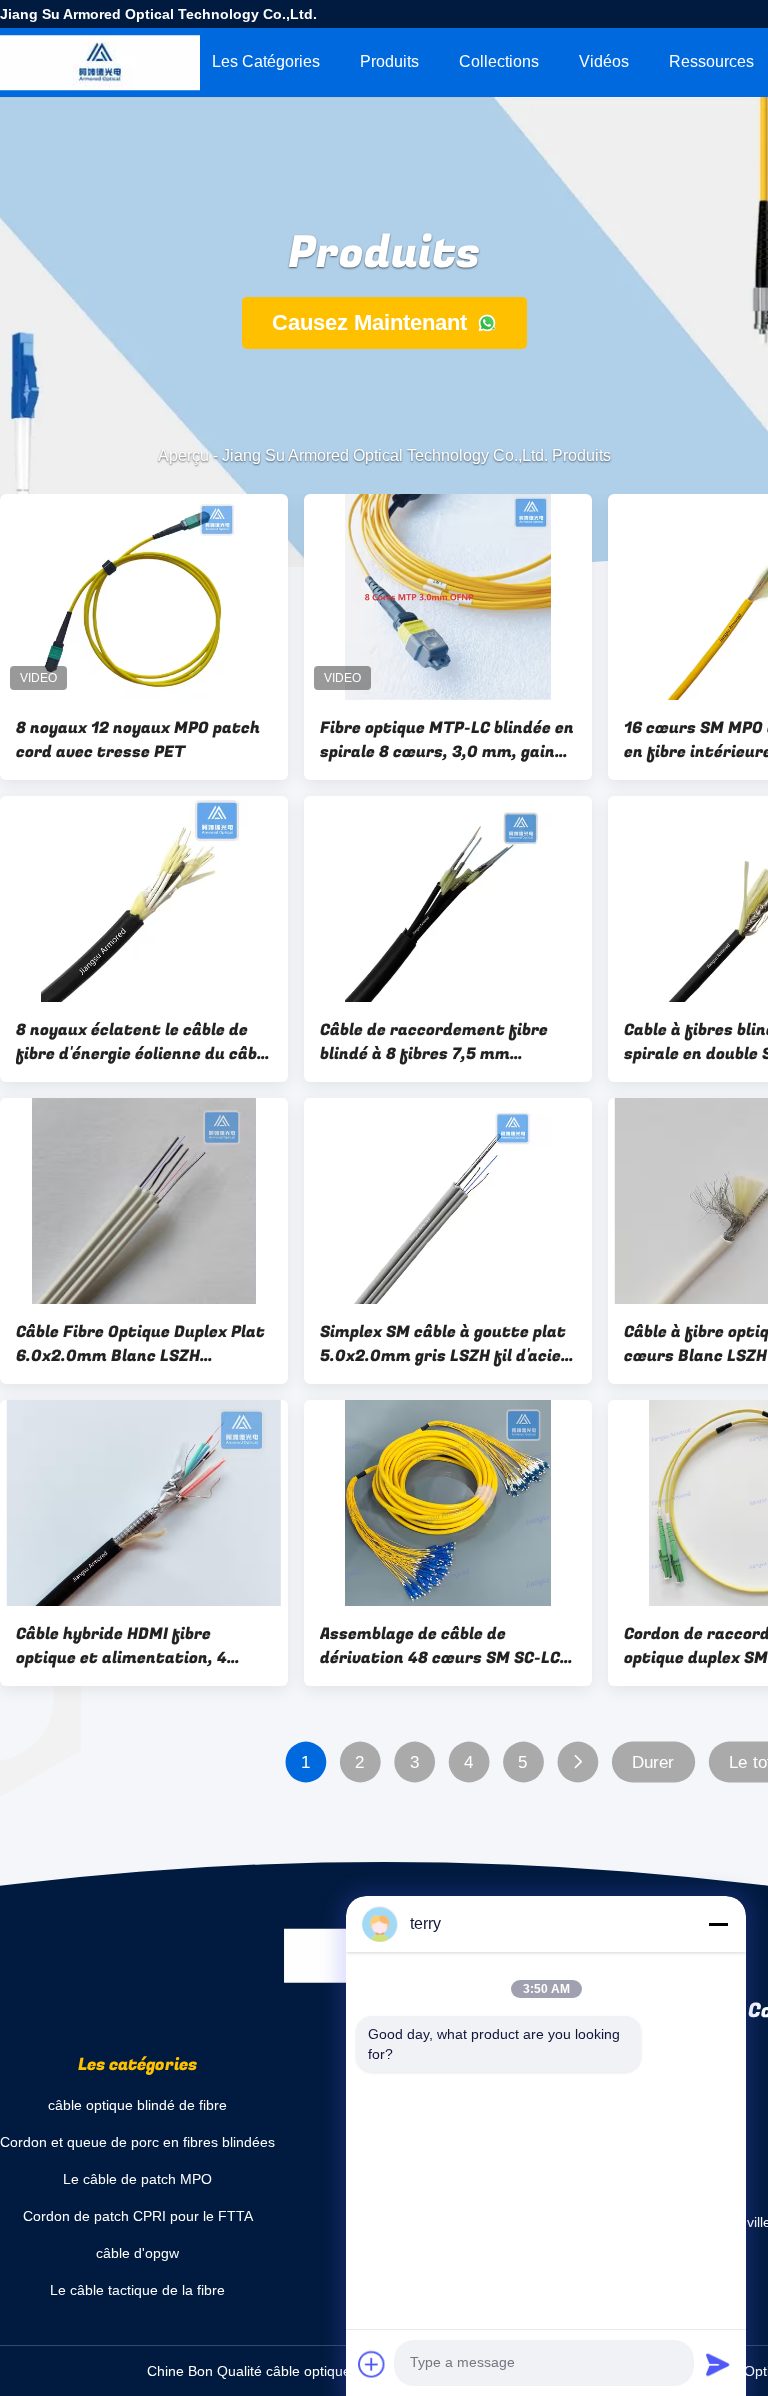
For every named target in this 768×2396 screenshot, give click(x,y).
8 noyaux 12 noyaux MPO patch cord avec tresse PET (138, 740)
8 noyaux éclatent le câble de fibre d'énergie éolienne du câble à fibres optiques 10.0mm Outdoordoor (143, 1042)
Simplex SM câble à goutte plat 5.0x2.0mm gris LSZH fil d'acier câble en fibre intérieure (444, 1344)
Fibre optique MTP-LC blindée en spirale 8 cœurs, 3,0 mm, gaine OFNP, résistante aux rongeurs (447, 740)
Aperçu (146, 61)
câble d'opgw (137, 2253)
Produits (389, 61)
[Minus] (718, 1924)
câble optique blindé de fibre (137, 2105)
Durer (653, 1762)
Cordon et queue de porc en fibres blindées (137, 2142)
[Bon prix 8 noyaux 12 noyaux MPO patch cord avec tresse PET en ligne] (144, 597)
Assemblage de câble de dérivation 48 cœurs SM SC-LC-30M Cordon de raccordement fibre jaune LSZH (443, 1646)
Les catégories (266, 61)
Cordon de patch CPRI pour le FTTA (138, 2216)
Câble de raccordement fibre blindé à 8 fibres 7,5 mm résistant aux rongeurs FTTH (437, 1042)
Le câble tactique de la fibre (137, 2290)
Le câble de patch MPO (137, 2179)
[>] (577, 1762)
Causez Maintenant (372, 322)
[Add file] (372, 2364)
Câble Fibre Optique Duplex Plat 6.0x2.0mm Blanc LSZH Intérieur (140, 1344)
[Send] (718, 2364)
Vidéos (604, 61)
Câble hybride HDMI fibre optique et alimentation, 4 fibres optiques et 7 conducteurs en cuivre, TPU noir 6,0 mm (144, 1646)
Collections (499, 61)
